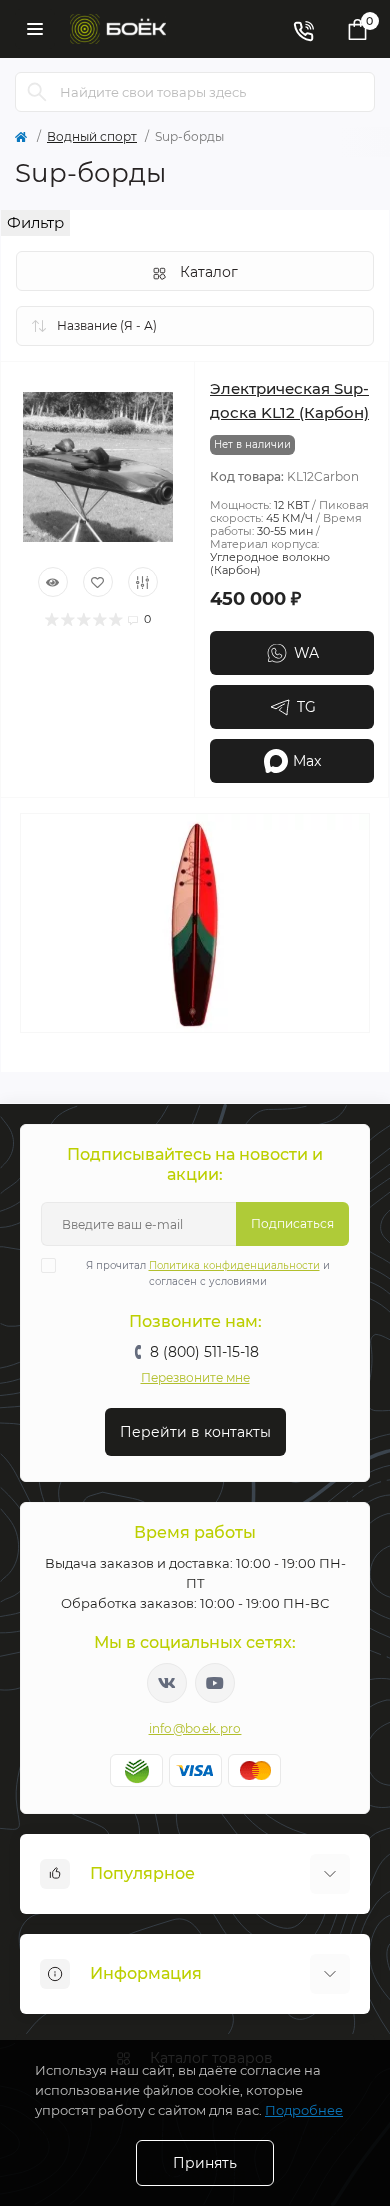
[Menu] (35, 29)
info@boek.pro (195, 1728)
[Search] (37, 92)
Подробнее (304, 2110)
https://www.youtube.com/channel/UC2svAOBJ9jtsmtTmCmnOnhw (215, 1683)
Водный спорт (92, 136)
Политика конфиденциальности (234, 1265)
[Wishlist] (98, 582)
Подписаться (292, 1223)
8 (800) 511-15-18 (204, 1352)
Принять (205, 2163)
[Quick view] (53, 582)
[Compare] (143, 582)
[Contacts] (303, 29)
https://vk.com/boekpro (167, 1683)
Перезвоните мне (195, 1377)
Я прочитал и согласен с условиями (208, 1273)
